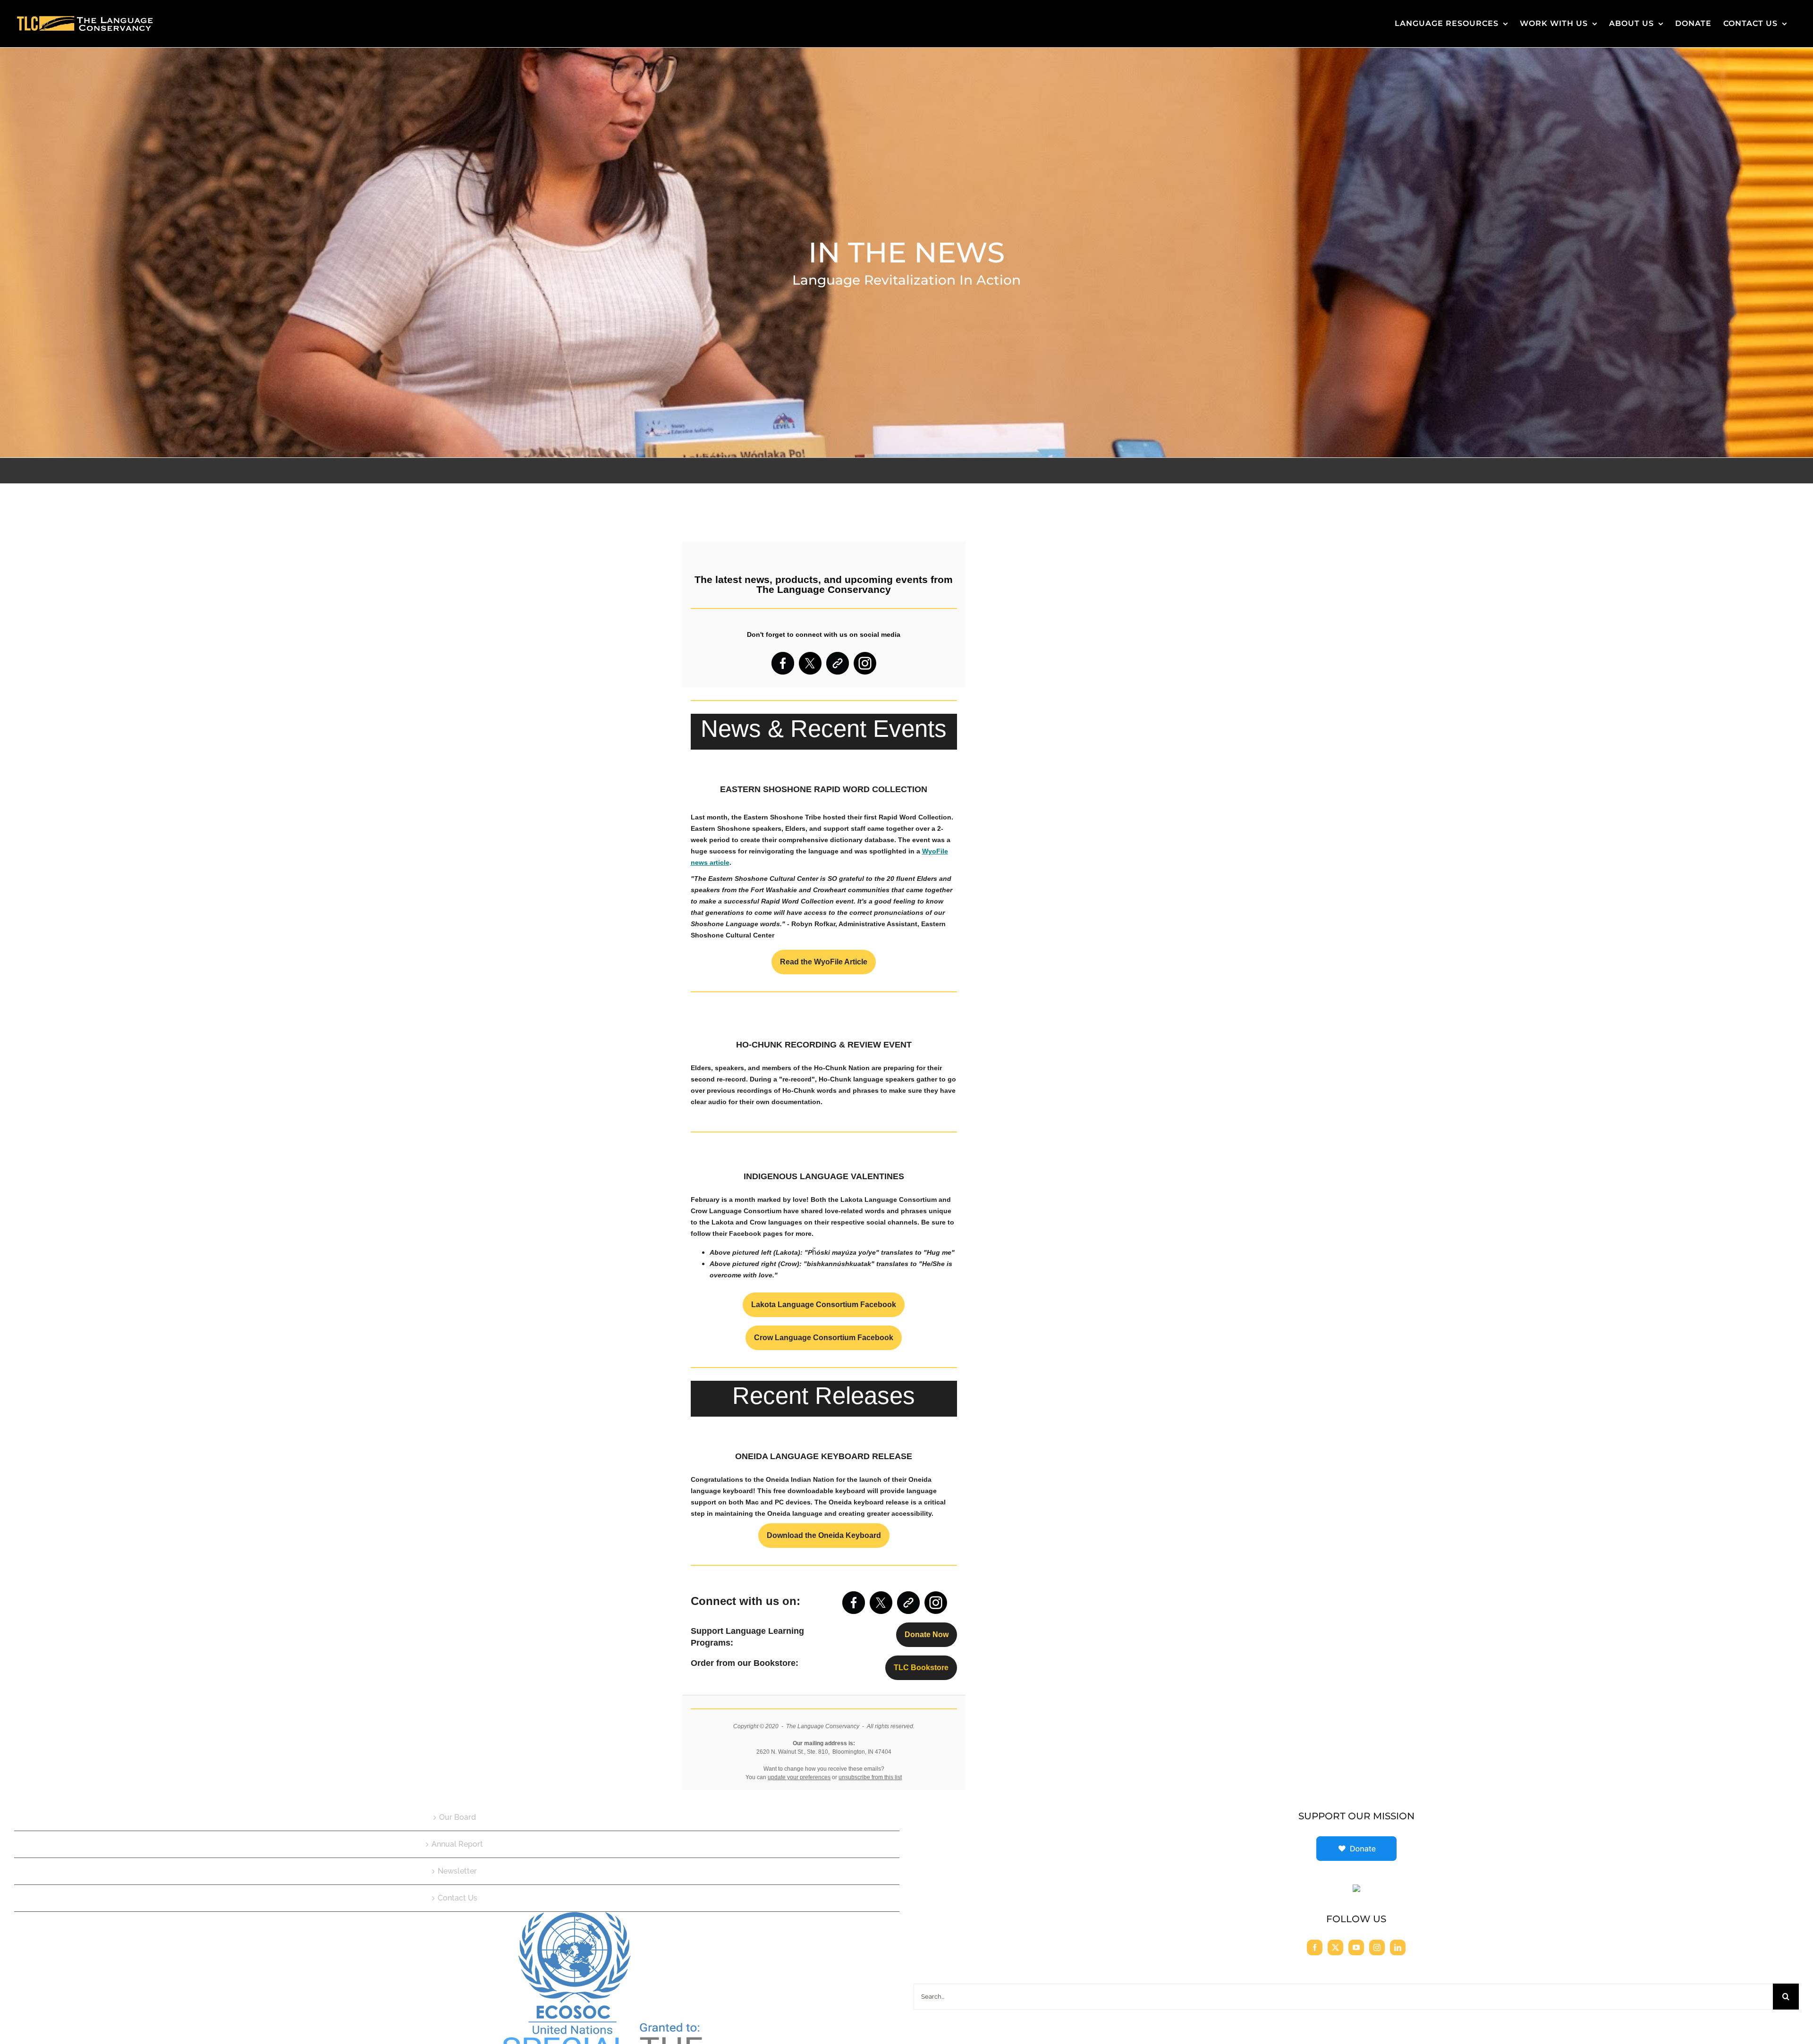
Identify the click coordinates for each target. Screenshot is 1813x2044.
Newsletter (457, 1871)
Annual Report (457, 1844)
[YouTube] (1356, 1947)
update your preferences (799, 1777)
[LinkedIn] (1398, 1947)
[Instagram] (1377, 1947)
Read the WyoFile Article (824, 962)
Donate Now (927, 1635)
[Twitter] (1335, 1947)
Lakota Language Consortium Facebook (824, 1305)
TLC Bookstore (921, 1668)
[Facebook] (1315, 1947)
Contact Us (457, 1898)
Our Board (457, 1817)
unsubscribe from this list (870, 1777)
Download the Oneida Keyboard (824, 1536)
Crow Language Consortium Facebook (824, 1338)
